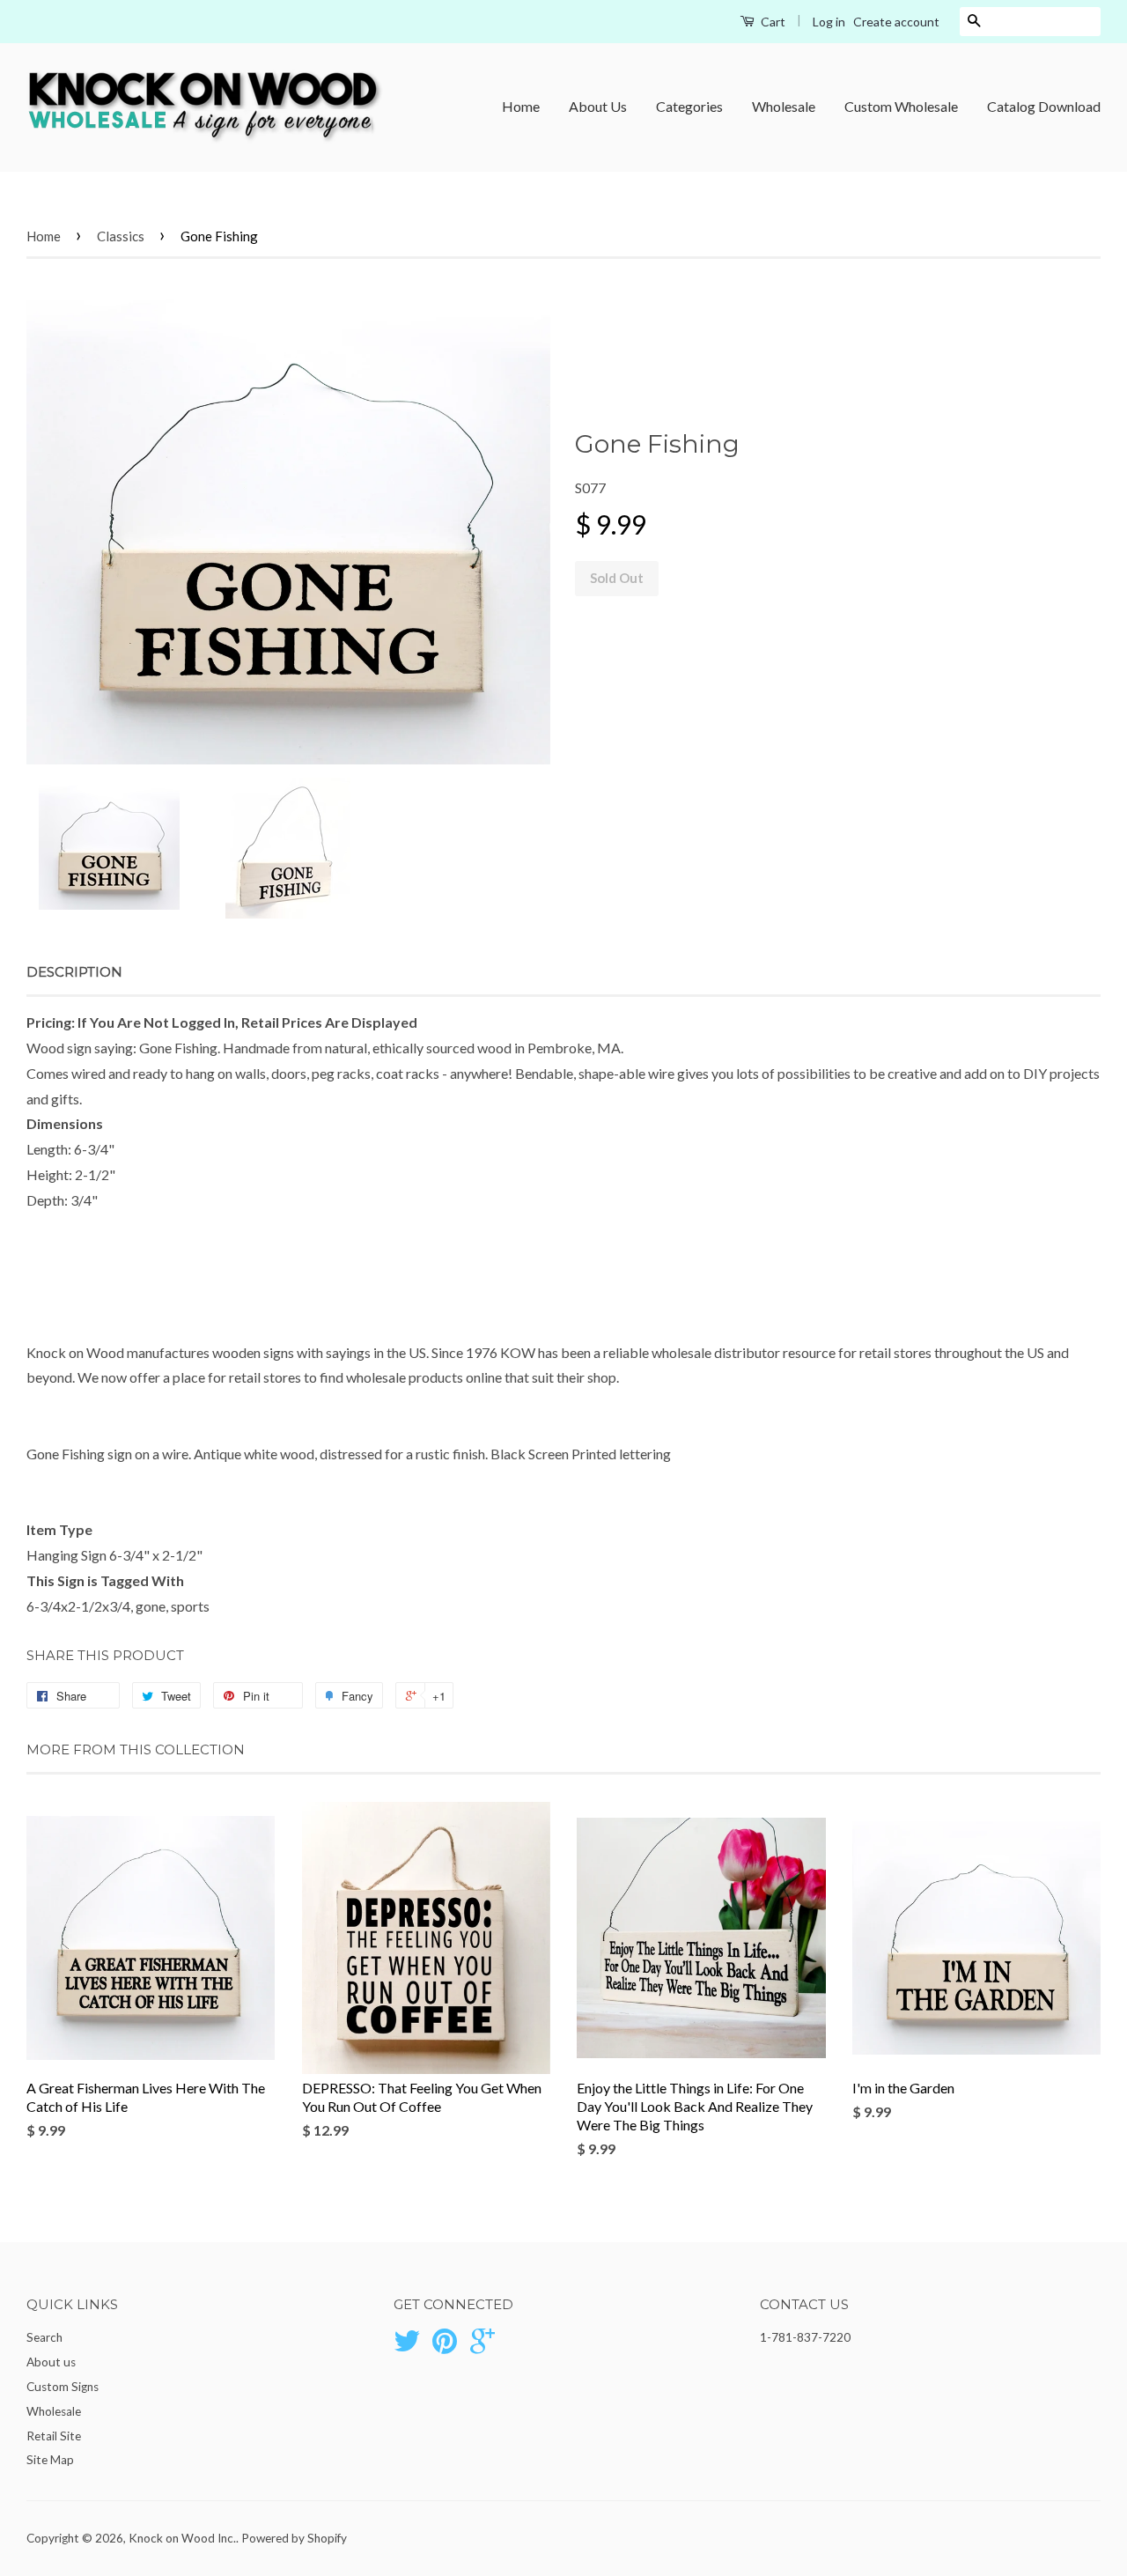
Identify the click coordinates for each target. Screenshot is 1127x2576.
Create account (896, 22)
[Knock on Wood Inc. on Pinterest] (445, 2347)
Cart (772, 22)
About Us (598, 106)
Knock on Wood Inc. (182, 2538)
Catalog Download (1044, 106)
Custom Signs (63, 2387)
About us (51, 2362)
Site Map (50, 2460)
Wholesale (784, 106)
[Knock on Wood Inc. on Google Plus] (482, 2347)
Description (74, 972)
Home (521, 106)
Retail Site (54, 2436)
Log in (829, 22)
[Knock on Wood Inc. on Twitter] (407, 2347)
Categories (689, 106)
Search (44, 2337)
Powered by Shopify (294, 2538)
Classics (121, 236)
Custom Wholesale (901, 106)
